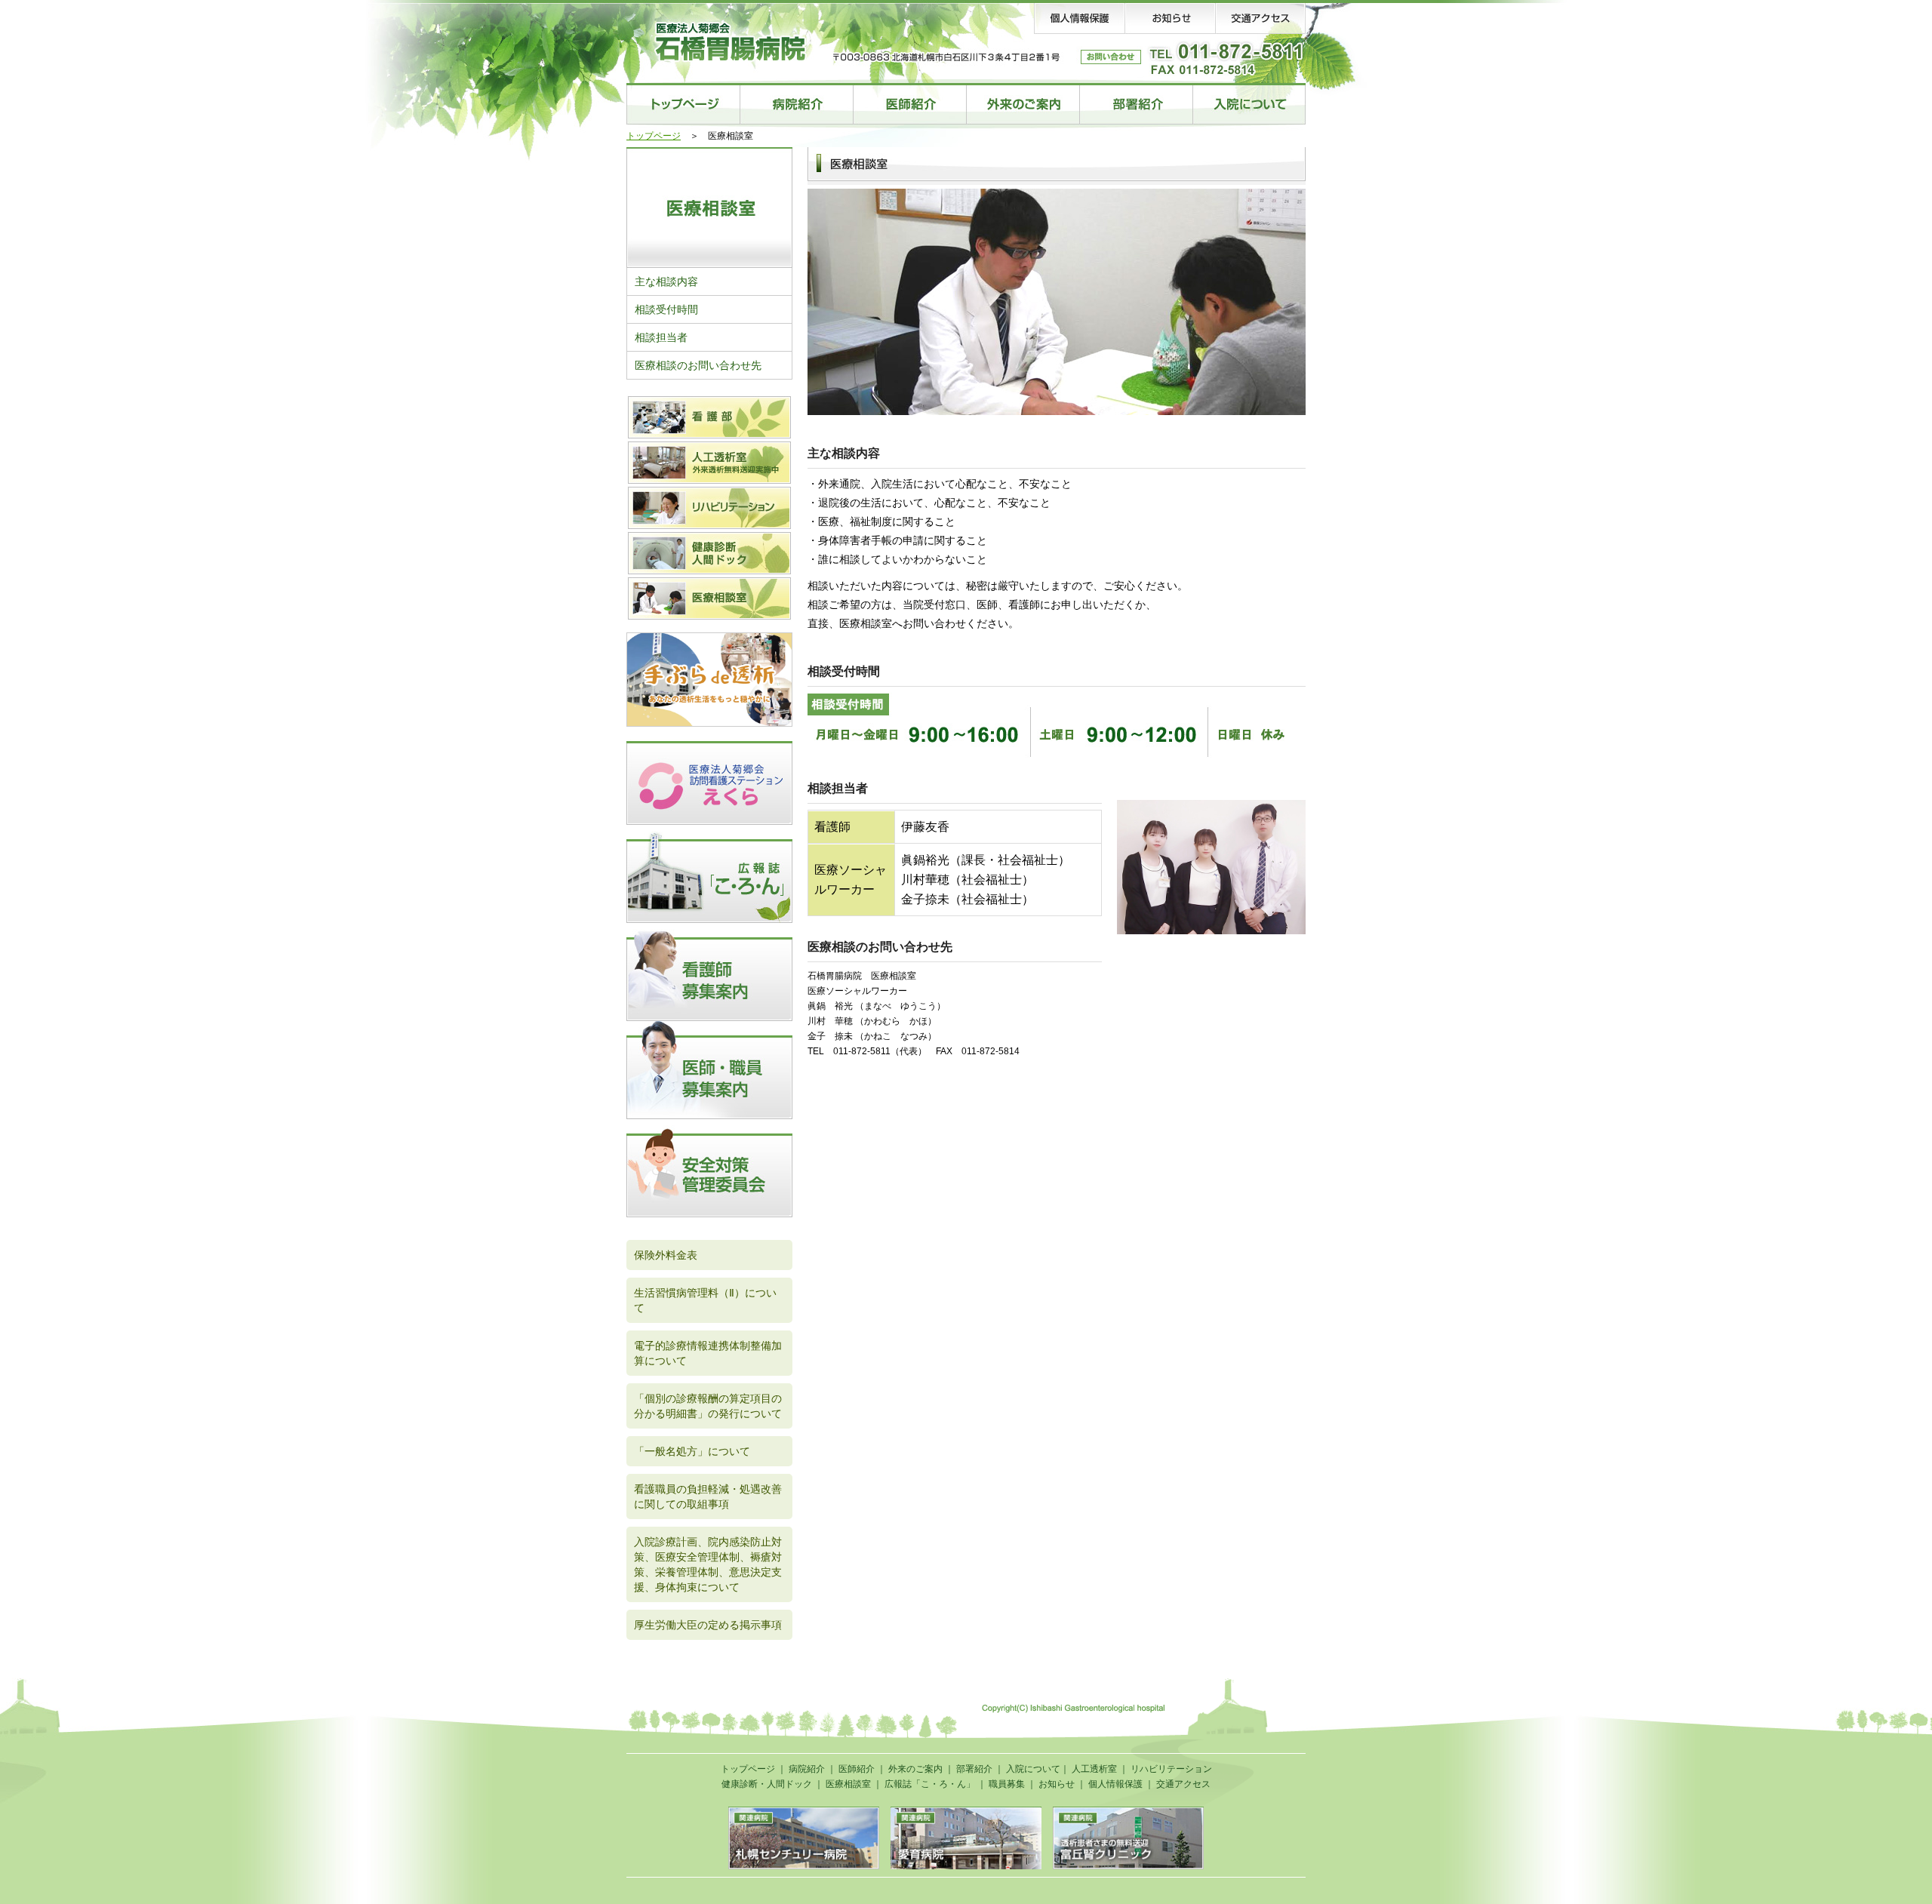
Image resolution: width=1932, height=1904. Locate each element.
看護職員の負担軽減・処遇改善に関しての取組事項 (708, 1496)
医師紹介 (909, 104)
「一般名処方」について (692, 1451)
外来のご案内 (1023, 104)
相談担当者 (661, 337)
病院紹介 (807, 1769)
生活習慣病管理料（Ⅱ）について (705, 1300)
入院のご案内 (1249, 104)
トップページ (683, 104)
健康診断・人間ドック (767, 1784)
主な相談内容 (666, 281)
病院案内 (796, 104)
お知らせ (1057, 1784)
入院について (1033, 1769)
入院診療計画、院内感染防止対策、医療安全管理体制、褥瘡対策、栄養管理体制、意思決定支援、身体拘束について (708, 1564)
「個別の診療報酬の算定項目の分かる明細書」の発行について (708, 1406)
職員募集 (1007, 1784)
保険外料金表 (666, 1255)
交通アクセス (1183, 1784)
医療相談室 (848, 1784)
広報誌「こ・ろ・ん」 (930, 1784)
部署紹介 (1136, 104)
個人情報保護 (1115, 1784)
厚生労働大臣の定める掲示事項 (708, 1625)
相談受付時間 (666, 309)
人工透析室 (1094, 1769)
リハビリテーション (1171, 1769)
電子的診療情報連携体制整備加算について (708, 1353)
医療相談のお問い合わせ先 (698, 365)
